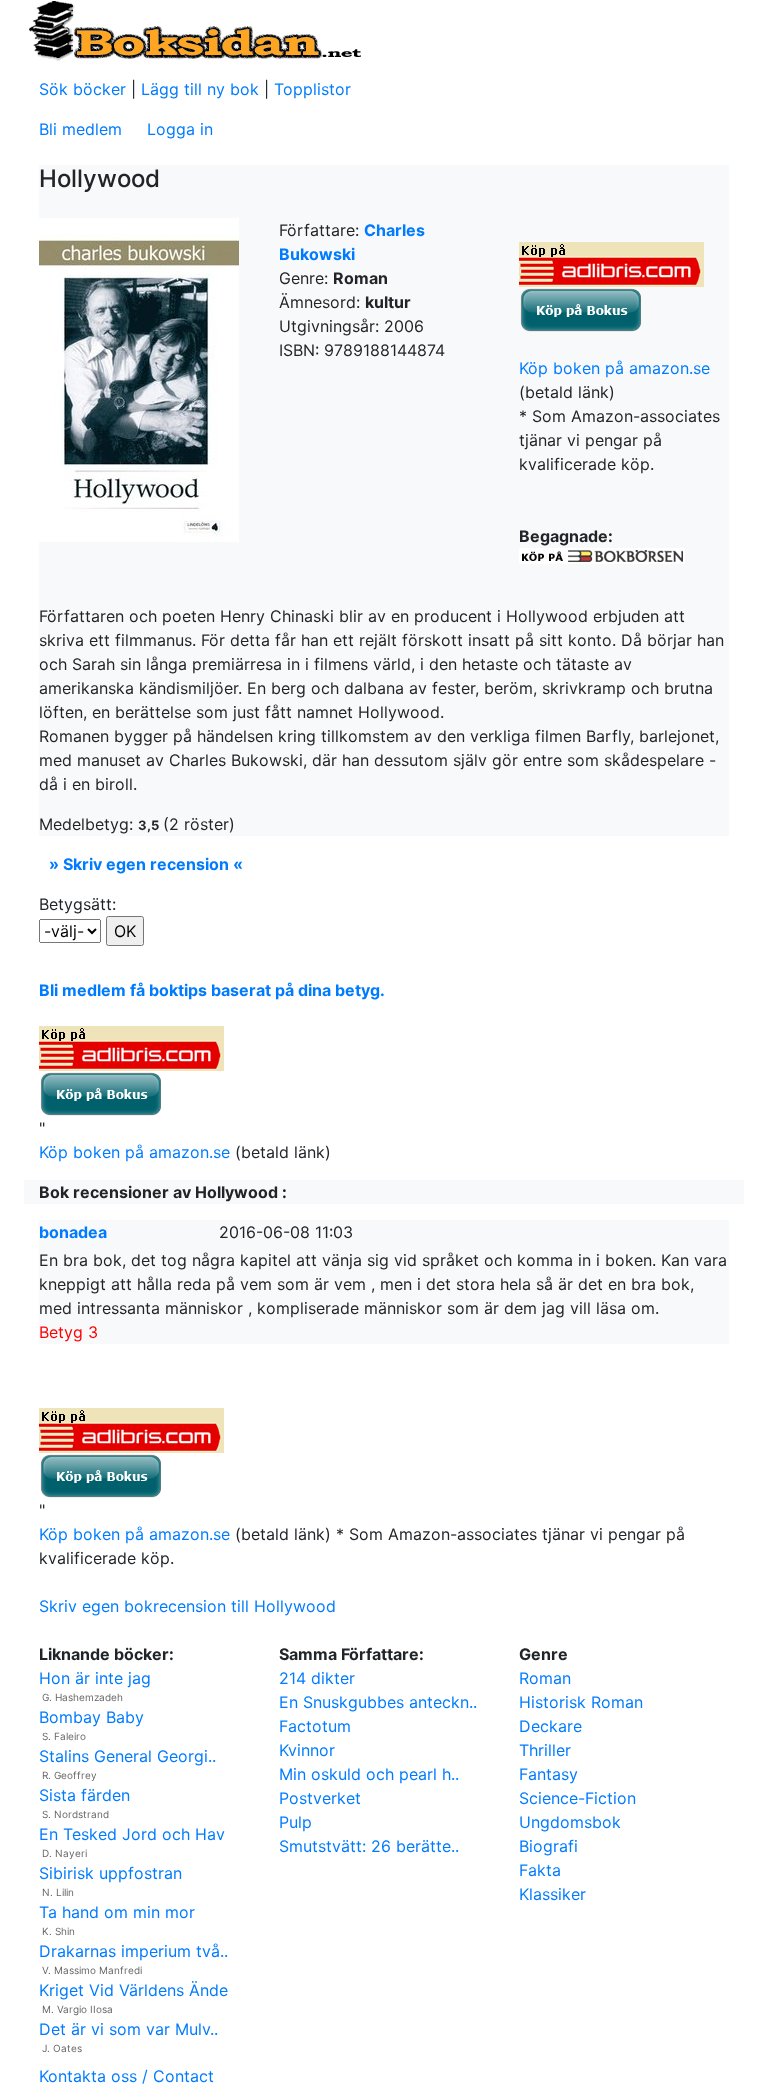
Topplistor (312, 89)
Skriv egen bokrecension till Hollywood (187, 1606)
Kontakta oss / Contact (126, 2076)
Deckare (550, 1726)
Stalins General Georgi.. (127, 1756)
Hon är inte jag (95, 1678)
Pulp (295, 1822)
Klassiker (552, 1894)
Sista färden (84, 1795)
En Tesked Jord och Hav (132, 1834)
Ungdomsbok (570, 1822)
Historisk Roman (581, 1702)
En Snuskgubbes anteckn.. (378, 1702)
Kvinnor (307, 1750)
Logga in (180, 129)
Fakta (540, 1870)
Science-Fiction (577, 1798)
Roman (545, 1678)
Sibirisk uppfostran (110, 1873)
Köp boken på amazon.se (614, 368)
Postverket (320, 1798)
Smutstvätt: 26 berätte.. (369, 1846)
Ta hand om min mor (117, 1912)
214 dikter (317, 1678)
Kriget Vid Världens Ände (133, 1990)
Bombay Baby (91, 1717)
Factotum (315, 1726)
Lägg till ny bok (200, 89)
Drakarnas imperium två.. (133, 1951)
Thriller (545, 1750)
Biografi (548, 1846)
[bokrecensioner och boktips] (194, 29)
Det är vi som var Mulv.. (128, 2029)
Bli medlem (80, 129)
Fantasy (548, 1774)
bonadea (73, 1232)
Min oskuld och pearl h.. (369, 1774)
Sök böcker (82, 89)
